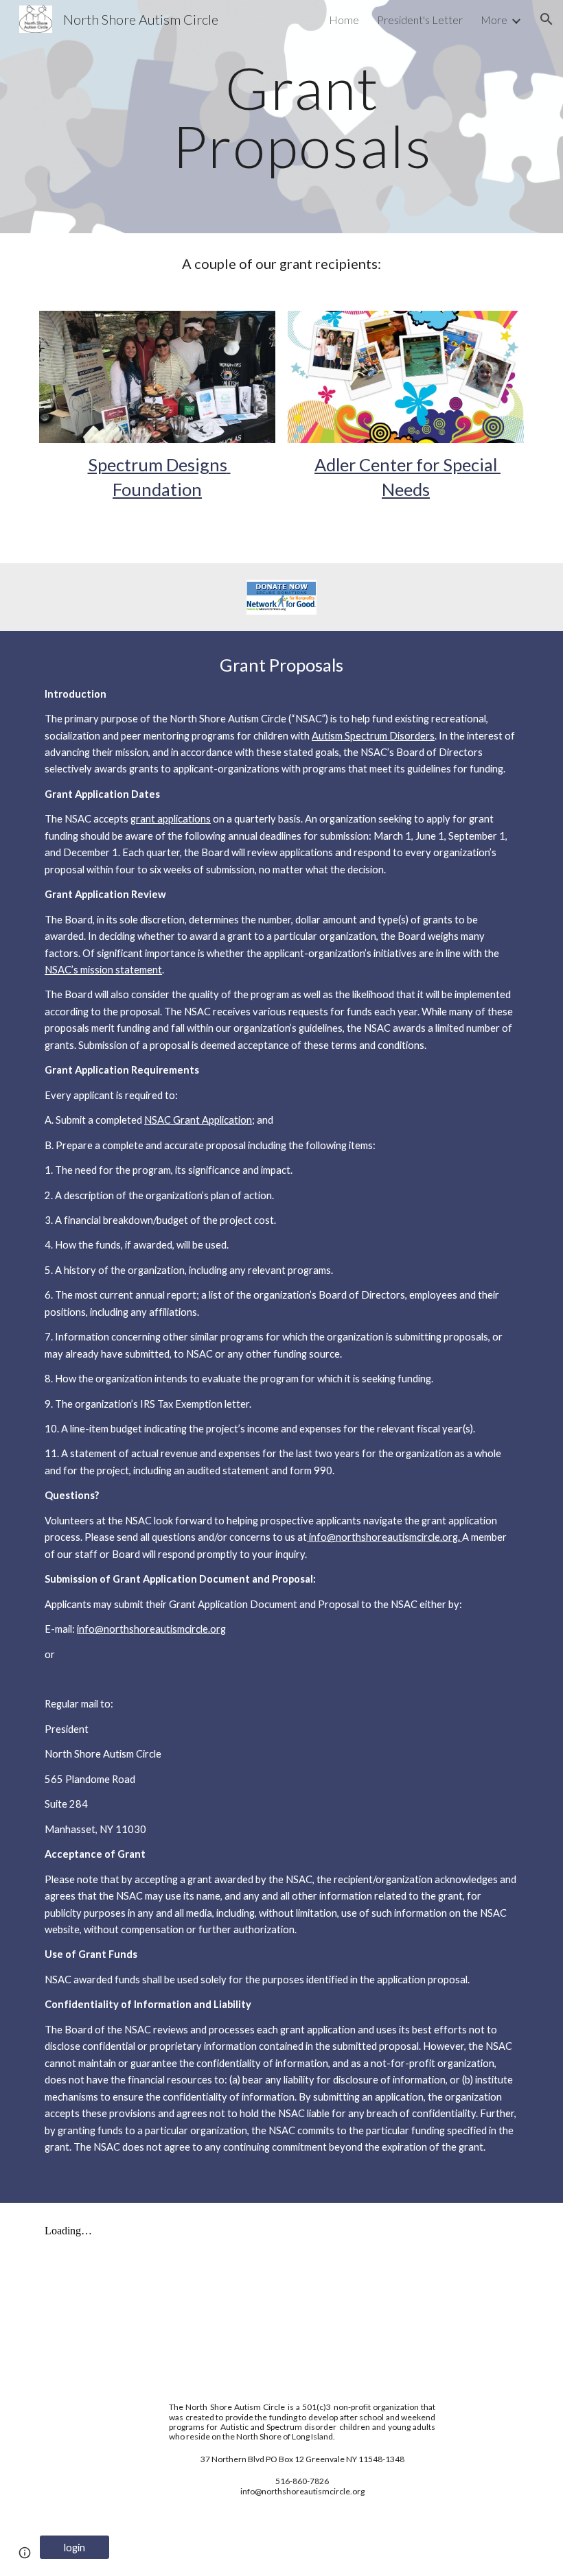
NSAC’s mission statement (103, 970)
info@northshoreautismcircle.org (151, 1629)
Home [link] (344, 20)
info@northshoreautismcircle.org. (384, 1537)
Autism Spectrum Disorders (373, 736)
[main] (302, 117)
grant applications (171, 819)
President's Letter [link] (420, 20)
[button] (547, 19)
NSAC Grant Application (198, 1120)
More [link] (494, 20)
